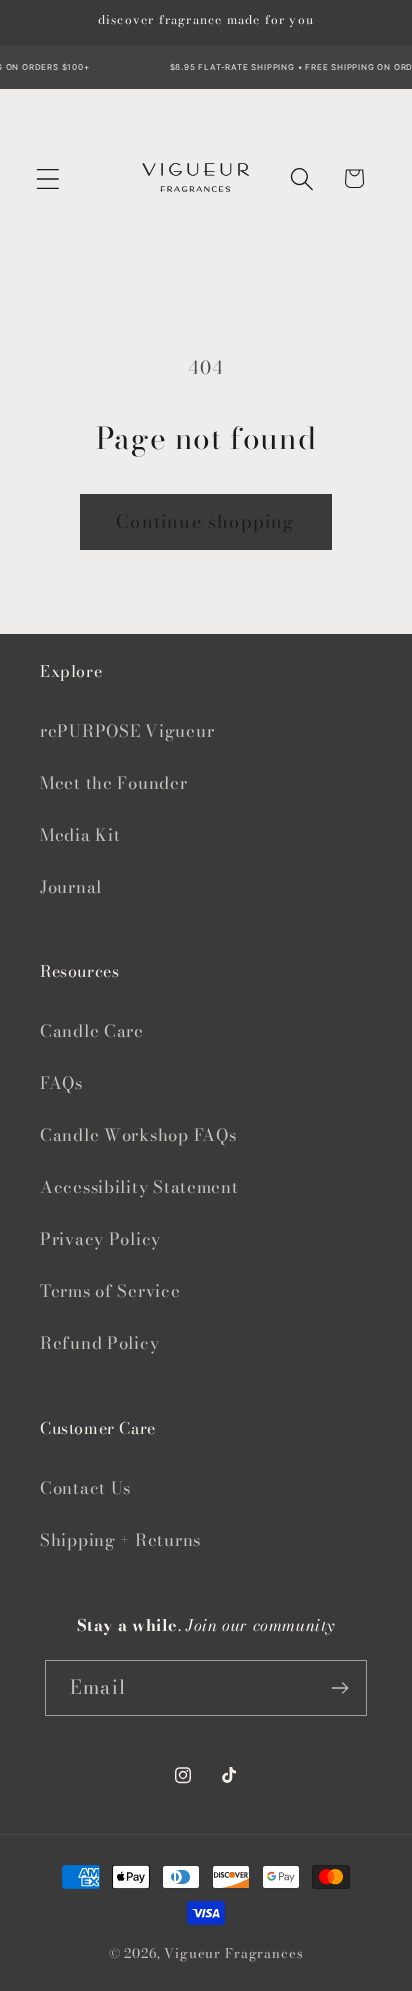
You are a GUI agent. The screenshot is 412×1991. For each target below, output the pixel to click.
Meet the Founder (114, 783)
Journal (71, 887)
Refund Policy (99, 1343)
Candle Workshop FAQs (138, 1135)
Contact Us (85, 1488)
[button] (48, 178)
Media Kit (80, 835)
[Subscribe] (339, 1688)
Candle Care (92, 1031)
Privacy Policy (100, 1239)
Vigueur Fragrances (233, 1953)
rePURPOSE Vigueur (127, 731)
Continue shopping (205, 521)
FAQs (61, 1083)
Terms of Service (110, 1291)
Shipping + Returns (120, 1540)
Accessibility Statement (139, 1187)
